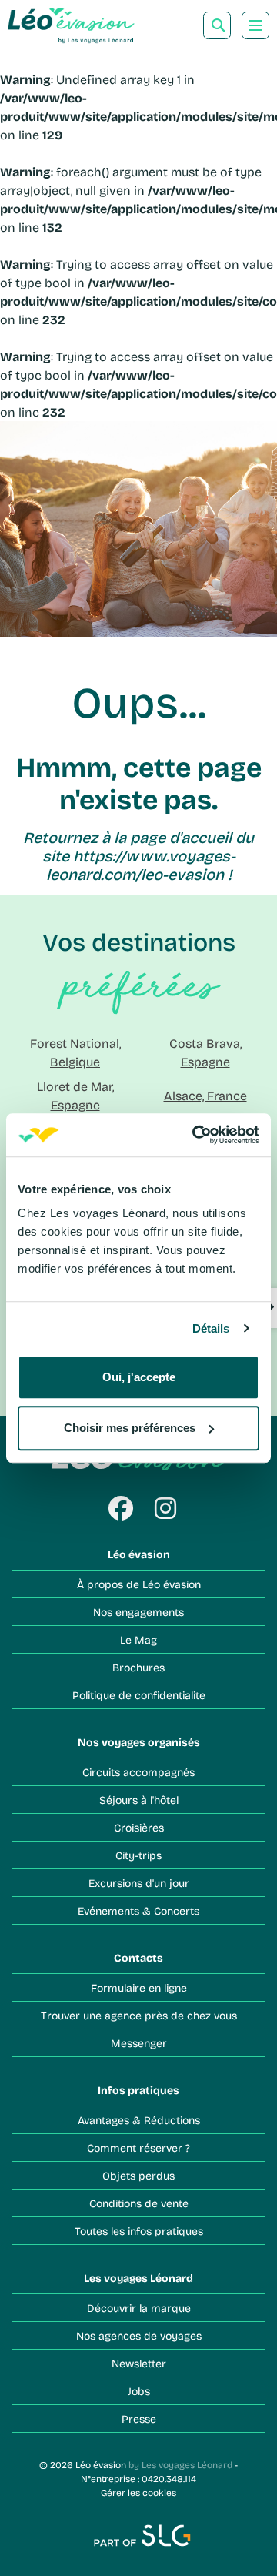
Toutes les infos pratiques (139, 2231)
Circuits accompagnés (138, 1772)
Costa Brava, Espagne (205, 1052)
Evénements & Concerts (138, 1910)
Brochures (138, 1667)
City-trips (138, 1855)
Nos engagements (138, 1612)
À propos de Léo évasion (139, 1584)
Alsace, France (205, 1095)
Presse (139, 2419)
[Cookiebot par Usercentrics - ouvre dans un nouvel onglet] (195, 1135)
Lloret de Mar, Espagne (75, 1095)
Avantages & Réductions (139, 2120)
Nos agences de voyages (139, 2335)
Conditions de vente (139, 2203)
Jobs (139, 2391)
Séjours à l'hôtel (139, 1800)
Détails (211, 1328)
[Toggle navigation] (255, 25)
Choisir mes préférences (130, 1428)
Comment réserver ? (138, 2148)
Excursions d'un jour (139, 1883)
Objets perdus (138, 2175)
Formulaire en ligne (139, 1987)
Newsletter (139, 2363)
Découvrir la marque (139, 2308)
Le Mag (138, 1639)
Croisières (139, 1827)
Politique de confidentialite (139, 1695)
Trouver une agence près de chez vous (139, 2015)
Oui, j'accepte (139, 1377)
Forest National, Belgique (75, 1052)
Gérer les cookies (138, 2492)
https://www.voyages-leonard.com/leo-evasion (141, 865)
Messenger (139, 2043)
